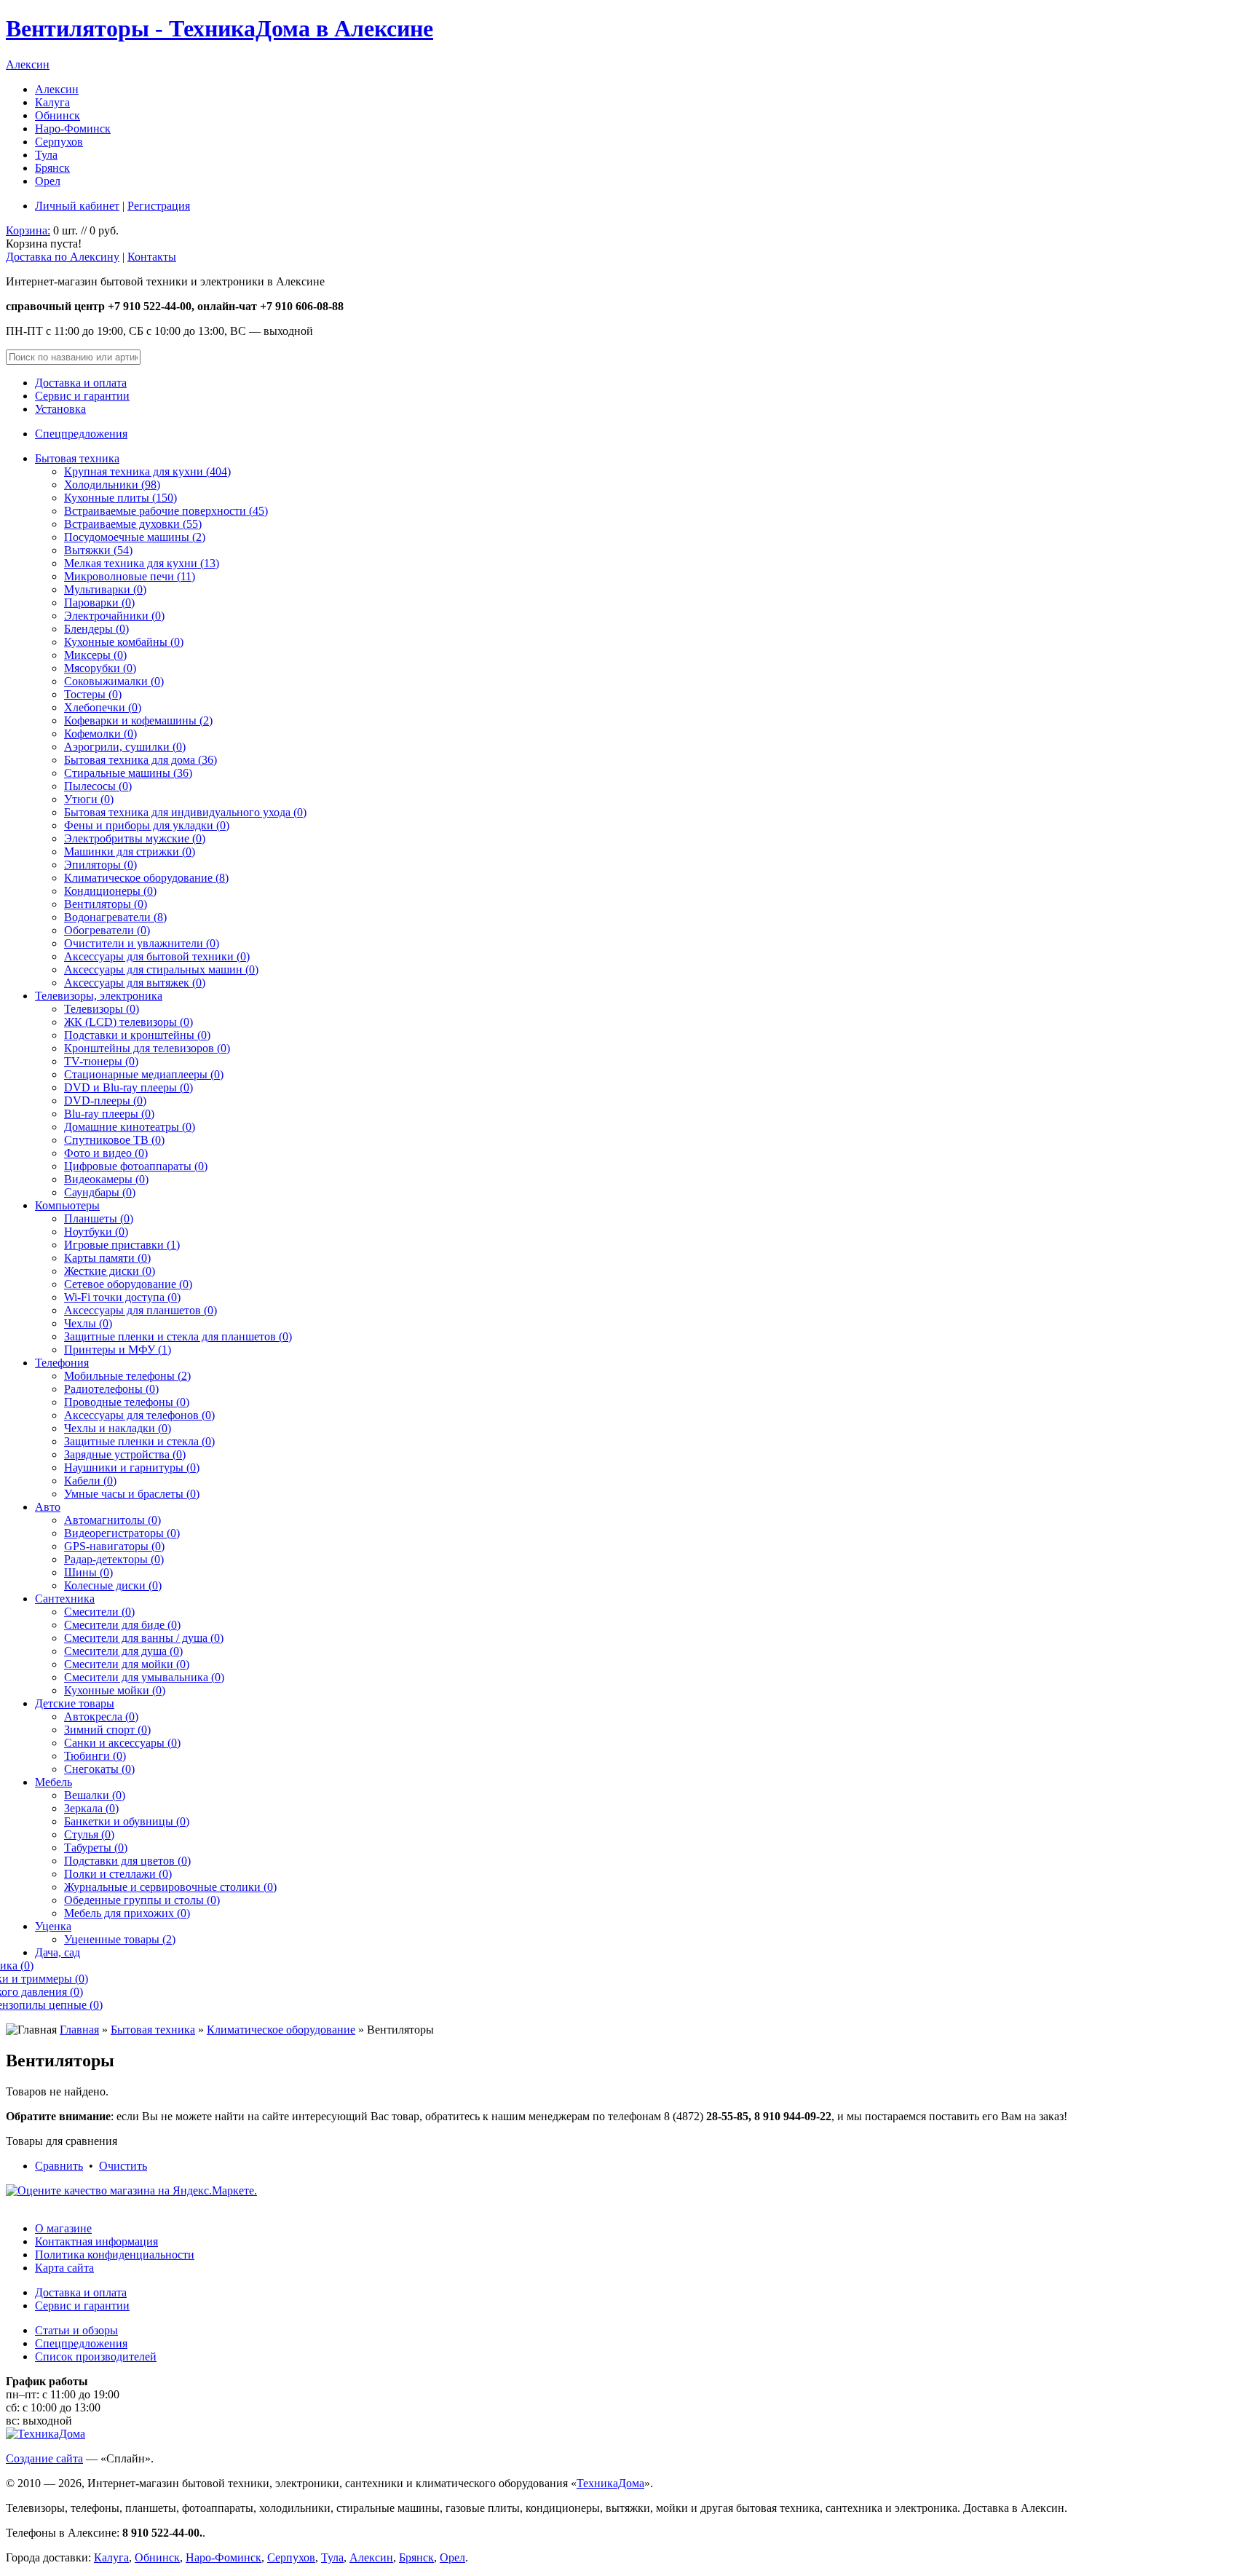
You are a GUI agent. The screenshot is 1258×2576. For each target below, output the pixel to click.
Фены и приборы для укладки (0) (147, 825)
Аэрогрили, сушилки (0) (125, 747)
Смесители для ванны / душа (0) (144, 1638)
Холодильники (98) (112, 485)
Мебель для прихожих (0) (127, 1913)
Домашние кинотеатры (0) (130, 1127)
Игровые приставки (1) (122, 1245)
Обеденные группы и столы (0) (142, 1900)
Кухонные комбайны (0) (124, 642)
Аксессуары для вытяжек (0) (135, 983)
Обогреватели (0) (107, 930)
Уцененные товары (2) (120, 1939)
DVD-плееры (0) (105, 1101)
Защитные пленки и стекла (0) (139, 1441)
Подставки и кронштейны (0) (137, 1035)
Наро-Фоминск (73, 129)
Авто (48, 1507)
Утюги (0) (89, 799)
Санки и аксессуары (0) (122, 1743)
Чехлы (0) (88, 1323)
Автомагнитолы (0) (112, 1520)
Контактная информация (96, 2241)
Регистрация (159, 206)
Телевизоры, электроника (99, 996)
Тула (46, 155)
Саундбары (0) (100, 1192)
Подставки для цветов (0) (127, 1861)
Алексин (28, 64)
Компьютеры (67, 1205)
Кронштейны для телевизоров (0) (147, 1048)
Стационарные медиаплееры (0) (144, 1074)
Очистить (123, 2166)
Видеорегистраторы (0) (122, 1533)
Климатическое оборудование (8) (146, 878)
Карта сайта (64, 2268)
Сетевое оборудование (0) (128, 1284)
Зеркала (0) (91, 1808)
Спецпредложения (81, 434)
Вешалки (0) (95, 1795)
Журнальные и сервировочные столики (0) (170, 1887)
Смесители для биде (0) (122, 1625)
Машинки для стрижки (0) (130, 852)
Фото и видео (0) (106, 1153)
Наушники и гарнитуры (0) (132, 1467)
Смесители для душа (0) (123, 1651)
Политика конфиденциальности (115, 2255)
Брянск (52, 168)
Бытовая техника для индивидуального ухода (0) (185, 812)
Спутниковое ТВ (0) (114, 1140)
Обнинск (58, 115)
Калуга (52, 102)
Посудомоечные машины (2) (135, 537)
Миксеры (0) (95, 655)
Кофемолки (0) (100, 734)
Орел (48, 181)
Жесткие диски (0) (110, 1271)
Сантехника (65, 1599)
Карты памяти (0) (107, 1258)
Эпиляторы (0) (100, 865)
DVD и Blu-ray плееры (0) (128, 1087)
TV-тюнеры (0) (101, 1061)
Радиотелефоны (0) (111, 1389)
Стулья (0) (89, 1834)
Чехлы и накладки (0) (118, 1428)
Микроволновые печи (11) (130, 576)
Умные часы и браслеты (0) (132, 1494)
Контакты (152, 257)
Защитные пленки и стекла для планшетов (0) (178, 1336)
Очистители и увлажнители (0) (142, 943)
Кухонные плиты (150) (120, 498)
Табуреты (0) (96, 1848)
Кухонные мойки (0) (115, 1690)
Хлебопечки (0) (103, 707)
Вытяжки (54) (98, 550)
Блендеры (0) (96, 629)
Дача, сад (58, 1952)
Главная (79, 2030)
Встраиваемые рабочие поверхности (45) (166, 511)
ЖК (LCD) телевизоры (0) (128, 1022)
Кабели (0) (90, 1481)
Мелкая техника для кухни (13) (142, 563)
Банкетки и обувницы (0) (127, 1821)
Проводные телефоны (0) (127, 1402)
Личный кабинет (77, 206)
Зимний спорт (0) (107, 1730)
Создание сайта (44, 2458)
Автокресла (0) (101, 1716)
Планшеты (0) (99, 1218)
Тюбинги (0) (95, 1756)
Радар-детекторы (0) (114, 1559)
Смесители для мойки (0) (127, 1664)
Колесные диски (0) (113, 1585)
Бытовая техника (77, 458)
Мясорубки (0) (100, 668)
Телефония (62, 1363)
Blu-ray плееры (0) (109, 1114)
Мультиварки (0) (105, 589)
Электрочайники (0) (114, 616)
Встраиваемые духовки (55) (133, 524)
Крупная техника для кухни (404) (147, 471)
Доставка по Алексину (63, 257)
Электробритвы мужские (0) (135, 838)
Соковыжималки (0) (114, 681)
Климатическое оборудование (281, 2030)
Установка (60, 409)
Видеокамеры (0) (106, 1179)
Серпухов (59, 142)
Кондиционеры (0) (110, 891)
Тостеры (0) (93, 694)
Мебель (54, 1782)
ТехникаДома (610, 2483)
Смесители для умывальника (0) (144, 1677)
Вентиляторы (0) (106, 904)
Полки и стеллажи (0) (118, 1874)
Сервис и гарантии (82, 396)
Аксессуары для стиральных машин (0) (161, 969)
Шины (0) (88, 1572)
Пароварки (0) (99, 602)
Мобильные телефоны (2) (127, 1376)
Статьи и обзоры (76, 2330)
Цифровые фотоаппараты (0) (136, 1166)
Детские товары (75, 1703)
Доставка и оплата (81, 383)
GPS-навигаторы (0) (114, 1546)
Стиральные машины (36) (128, 773)
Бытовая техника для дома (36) (141, 760)
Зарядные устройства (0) (125, 1454)
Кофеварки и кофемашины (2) (138, 720)
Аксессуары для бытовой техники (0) (157, 956)
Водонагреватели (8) (115, 917)
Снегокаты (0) (99, 1769)
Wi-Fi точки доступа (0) (122, 1297)
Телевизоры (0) (102, 1009)
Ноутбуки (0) (96, 1232)
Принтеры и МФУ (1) (118, 1350)
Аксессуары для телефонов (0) (139, 1415)
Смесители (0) (99, 1612)
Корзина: (28, 230)
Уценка (53, 1926)
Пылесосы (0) (98, 786)
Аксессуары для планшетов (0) (141, 1310)
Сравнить (59, 2166)
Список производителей (96, 2356)
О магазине (63, 2228)
